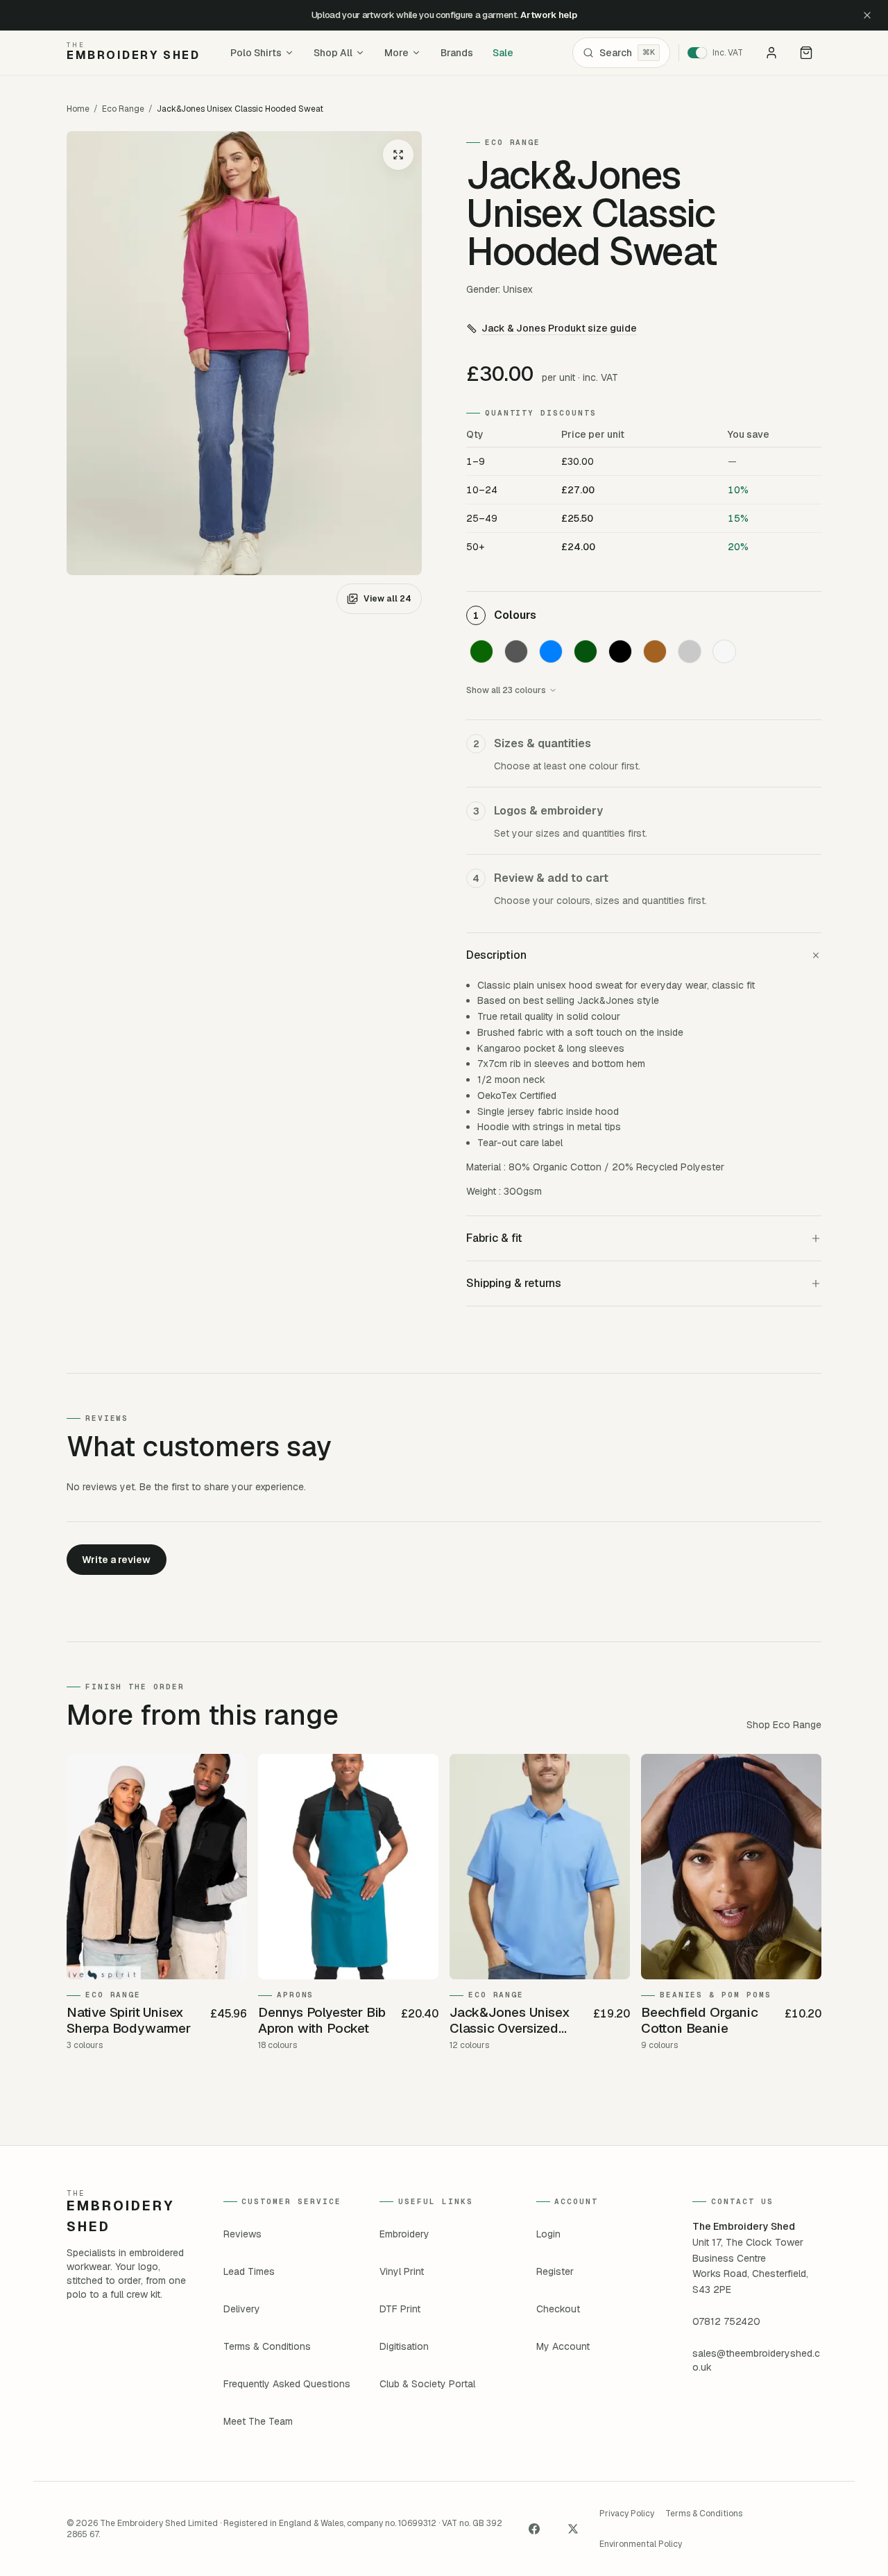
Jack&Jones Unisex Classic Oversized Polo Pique (510, 2021)
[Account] (771, 53)
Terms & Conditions (267, 2346)
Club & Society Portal (427, 2384)
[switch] (720, 53)
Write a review (116, 1560)
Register (555, 2271)
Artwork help (548, 15)
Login (548, 2234)
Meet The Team (258, 2421)
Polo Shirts (256, 53)
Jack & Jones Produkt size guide (559, 328)
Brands (457, 53)
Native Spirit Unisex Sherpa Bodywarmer (129, 2021)
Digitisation (404, 2346)
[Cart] (806, 53)
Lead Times (249, 2271)
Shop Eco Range (784, 1725)
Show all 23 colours (506, 690)
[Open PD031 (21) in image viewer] (244, 353)
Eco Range (123, 109)
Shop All (333, 53)
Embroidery (404, 2234)
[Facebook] (534, 2529)
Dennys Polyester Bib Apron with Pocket (322, 2021)
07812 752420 (726, 2321)
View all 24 (387, 599)
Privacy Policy (627, 2514)
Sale (503, 53)
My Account (563, 2346)
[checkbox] (481, 651)
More (396, 53)
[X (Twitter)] (573, 2529)
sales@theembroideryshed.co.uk (756, 2360)
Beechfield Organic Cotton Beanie (700, 2021)
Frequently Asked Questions (287, 2384)
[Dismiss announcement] (867, 15)
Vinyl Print (402, 2271)
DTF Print (400, 2309)
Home (78, 109)
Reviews (242, 2234)
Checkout (558, 2309)
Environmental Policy (641, 2544)
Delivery (242, 2309)
